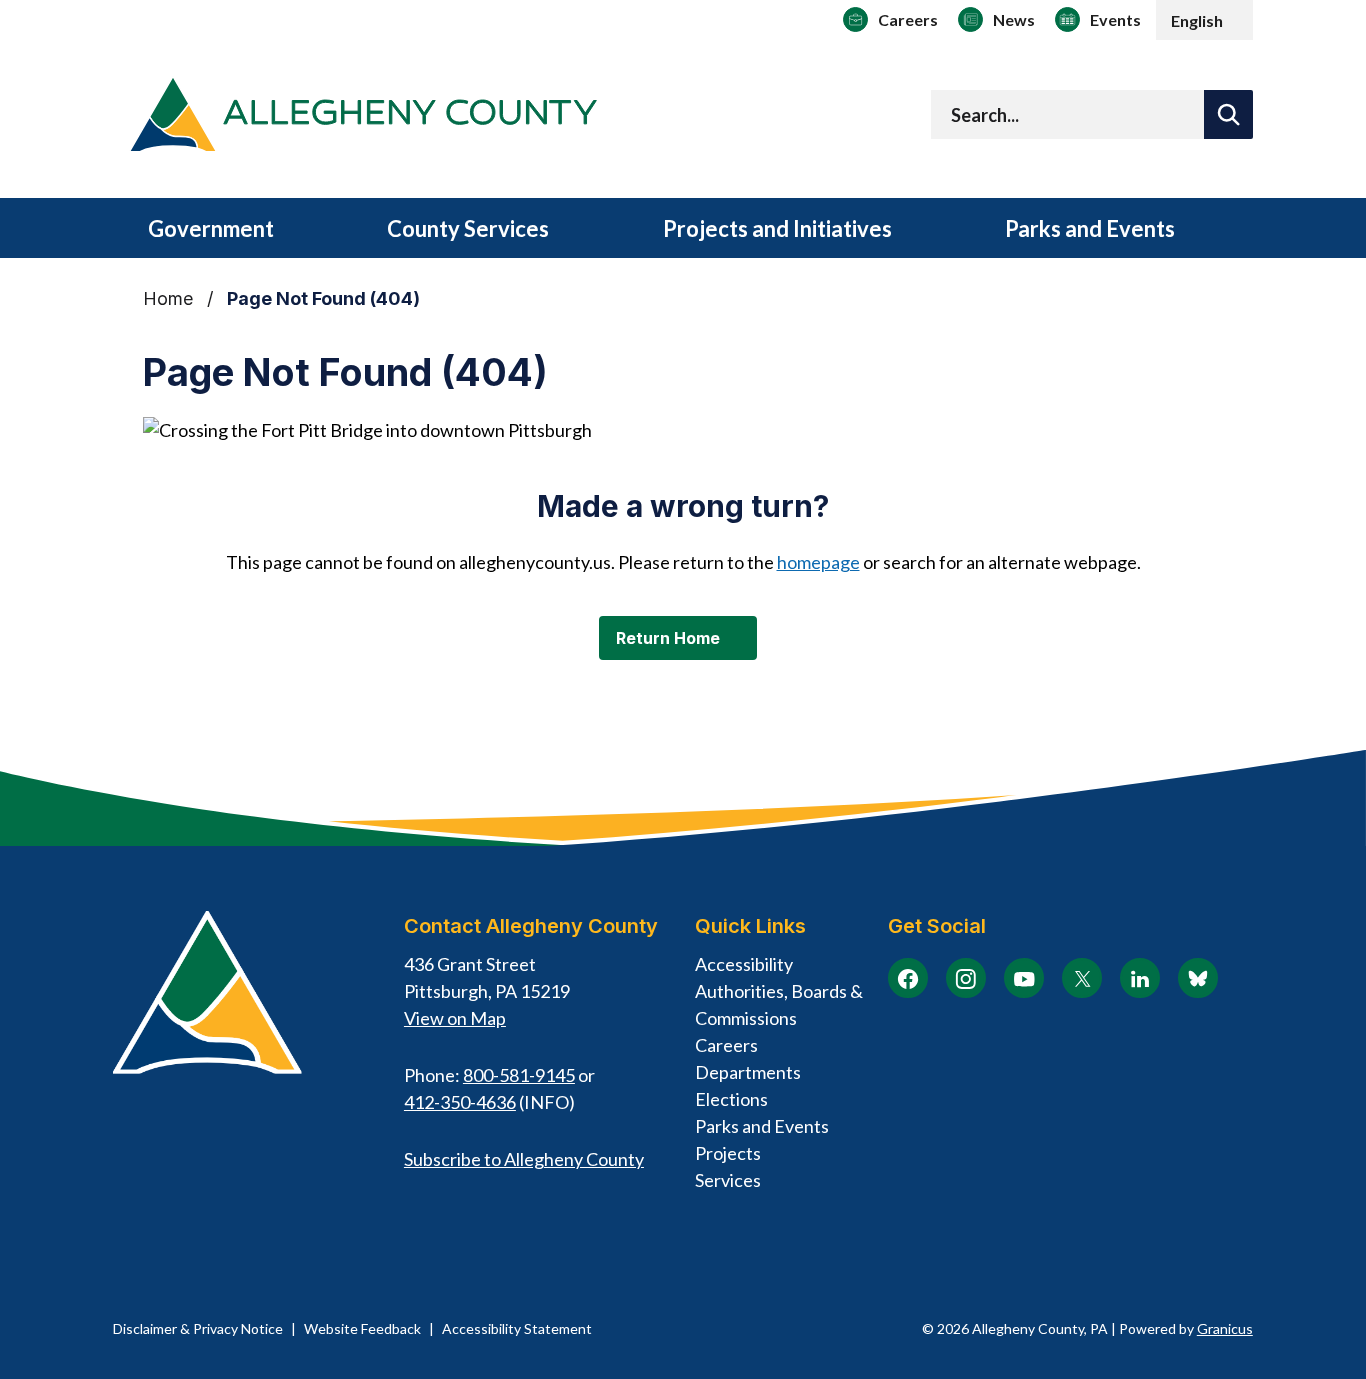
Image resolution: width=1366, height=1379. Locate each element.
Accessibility (744, 964)
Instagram (966, 978)
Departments (748, 1072)
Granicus (1225, 1328)
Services (728, 1180)
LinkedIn (1140, 978)
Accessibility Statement (517, 1328)
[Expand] (307, 231)
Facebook (908, 978)
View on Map (455, 1018)
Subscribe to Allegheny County (524, 1159)
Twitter (1082, 978)
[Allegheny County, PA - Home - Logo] (363, 119)
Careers (726, 1045)
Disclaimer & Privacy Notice (198, 1328)
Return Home (668, 638)
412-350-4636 (460, 1102)
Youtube (1024, 978)
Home (168, 298)
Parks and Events (1090, 228)
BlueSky (1198, 978)
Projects (728, 1153)
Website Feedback (362, 1328)
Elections (731, 1099)
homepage (818, 562)
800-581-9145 (519, 1075)
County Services (468, 228)
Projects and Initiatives (777, 228)
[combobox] (1204, 20)
